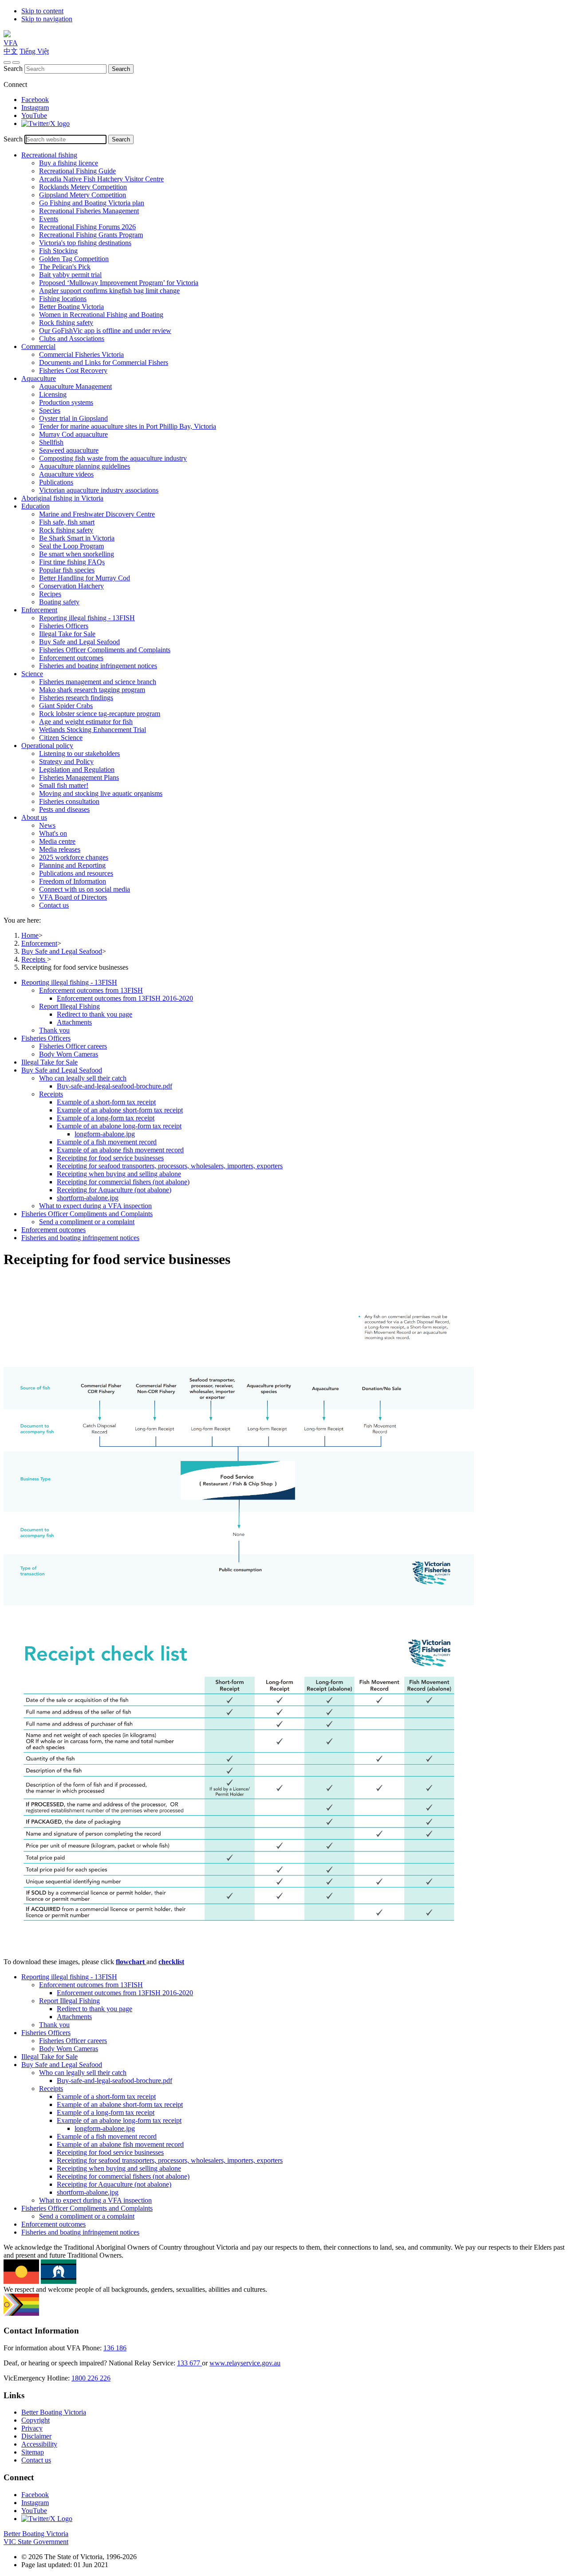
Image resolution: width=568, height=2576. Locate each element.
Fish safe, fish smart (67, 522)
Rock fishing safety (66, 323)
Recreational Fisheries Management (89, 211)
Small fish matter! (64, 785)
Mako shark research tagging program (92, 690)
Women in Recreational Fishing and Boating (101, 315)
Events (49, 219)
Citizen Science (61, 738)
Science (32, 674)
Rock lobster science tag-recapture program (100, 714)
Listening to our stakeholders (79, 754)
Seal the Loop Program (71, 546)
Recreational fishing (49, 155)
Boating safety (59, 602)
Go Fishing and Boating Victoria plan (92, 203)
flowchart (131, 1962)
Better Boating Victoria (71, 307)
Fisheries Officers (64, 626)
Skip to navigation (47, 19)
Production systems (66, 402)
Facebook (35, 100)
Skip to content (42, 11)
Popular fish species (67, 570)
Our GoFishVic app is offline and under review (105, 331)
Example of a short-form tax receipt (106, 1102)
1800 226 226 (91, 2378)
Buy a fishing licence (69, 163)
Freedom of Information (73, 881)
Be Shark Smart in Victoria (77, 538)
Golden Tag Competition (74, 259)
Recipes (50, 594)
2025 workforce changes (74, 857)
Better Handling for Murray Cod (85, 578)
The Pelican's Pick (65, 267)
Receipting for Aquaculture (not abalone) (114, 1190)
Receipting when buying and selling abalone (119, 1174)
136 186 (115, 2348)
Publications (56, 482)
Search (13, 69)
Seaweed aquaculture (69, 450)
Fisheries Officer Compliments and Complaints (105, 650)
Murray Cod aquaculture (73, 434)
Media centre (57, 841)
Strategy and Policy (66, 761)
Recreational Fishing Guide (77, 171)
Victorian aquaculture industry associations (99, 490)
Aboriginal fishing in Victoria (62, 498)
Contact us (54, 905)
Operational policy (47, 746)
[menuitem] (293, 1006)
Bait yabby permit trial (70, 275)
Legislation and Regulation (77, 769)
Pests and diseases (64, 809)
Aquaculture (39, 378)
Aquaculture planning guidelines (85, 466)
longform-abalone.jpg (105, 1134)
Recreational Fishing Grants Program (91, 235)
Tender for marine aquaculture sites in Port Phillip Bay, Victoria (128, 426)
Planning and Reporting (72, 865)
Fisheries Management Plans (79, 777)
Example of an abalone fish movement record (120, 1150)
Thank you (54, 1030)
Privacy (32, 2428)
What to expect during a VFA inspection (95, 1206)
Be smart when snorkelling (77, 554)
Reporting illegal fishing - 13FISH (87, 618)
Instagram (35, 108)
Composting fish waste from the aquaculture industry (113, 458)
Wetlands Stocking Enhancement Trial (93, 730)
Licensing (53, 394)
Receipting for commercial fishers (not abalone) (123, 1182)
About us (34, 817)
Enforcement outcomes (71, 658)
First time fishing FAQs (72, 562)
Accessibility (39, 2444)
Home (30, 935)
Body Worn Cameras (69, 1054)
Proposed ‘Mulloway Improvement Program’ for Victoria (119, 283)
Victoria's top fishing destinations (85, 243)
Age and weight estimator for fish (86, 722)
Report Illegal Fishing (69, 1006)
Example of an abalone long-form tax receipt (119, 1126)
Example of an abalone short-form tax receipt (120, 1110)
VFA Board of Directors (73, 897)
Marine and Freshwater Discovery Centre (97, 514)
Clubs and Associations (72, 339)
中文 (11, 51)
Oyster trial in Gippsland (73, 418)
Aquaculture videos (66, 474)
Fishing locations (63, 299)
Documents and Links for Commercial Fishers (104, 362)
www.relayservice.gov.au (245, 2363)
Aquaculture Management (75, 386)
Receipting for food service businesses (110, 1158)
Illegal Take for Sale (67, 634)
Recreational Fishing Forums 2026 (87, 227)
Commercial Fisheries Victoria (81, 354)
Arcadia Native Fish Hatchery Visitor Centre (101, 179)
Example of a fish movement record (107, 1142)
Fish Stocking (58, 251)
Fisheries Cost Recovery (73, 370)
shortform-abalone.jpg (88, 1198)
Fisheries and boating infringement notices (98, 666)
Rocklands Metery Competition (83, 187)
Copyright (35, 2420)
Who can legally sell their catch (83, 1078)
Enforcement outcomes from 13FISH (91, 990)
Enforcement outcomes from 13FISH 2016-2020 (125, 998)
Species (50, 410)
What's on (53, 833)
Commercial (38, 346)
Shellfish (51, 442)
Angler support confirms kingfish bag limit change (109, 291)
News (47, 825)
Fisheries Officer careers (73, 1046)
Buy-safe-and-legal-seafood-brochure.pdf (114, 1086)
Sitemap (33, 2452)
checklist (171, 1962)
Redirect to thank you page (95, 1014)
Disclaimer (36, 2436)
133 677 (189, 2363)
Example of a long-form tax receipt (106, 1118)
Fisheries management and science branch (98, 682)
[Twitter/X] (45, 123)
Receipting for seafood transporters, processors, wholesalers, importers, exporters (170, 1166)
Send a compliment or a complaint (87, 1222)
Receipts (34, 959)
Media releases (60, 849)
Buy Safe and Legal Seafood (79, 642)
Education (35, 506)
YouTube (34, 115)
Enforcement (39, 610)
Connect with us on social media (85, 889)
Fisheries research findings (76, 698)
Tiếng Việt (34, 51)
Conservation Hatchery (71, 586)
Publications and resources (76, 873)
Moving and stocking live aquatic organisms (101, 793)
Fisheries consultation (69, 801)
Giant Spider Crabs (66, 706)
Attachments (74, 1022)
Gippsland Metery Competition (83, 195)
